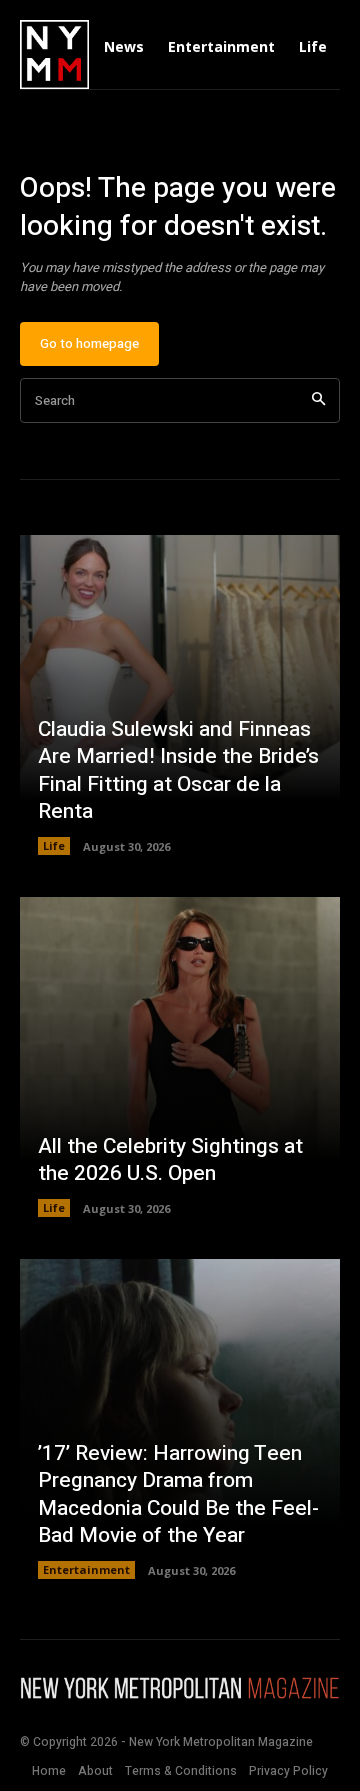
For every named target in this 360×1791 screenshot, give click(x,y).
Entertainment (86, 1569)
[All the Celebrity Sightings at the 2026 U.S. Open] (180, 1057)
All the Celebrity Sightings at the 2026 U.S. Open (170, 1160)
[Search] (318, 400)
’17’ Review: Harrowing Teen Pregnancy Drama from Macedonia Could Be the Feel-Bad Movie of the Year (178, 1494)
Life (54, 845)
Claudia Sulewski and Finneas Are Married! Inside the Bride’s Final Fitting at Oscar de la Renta (178, 770)
